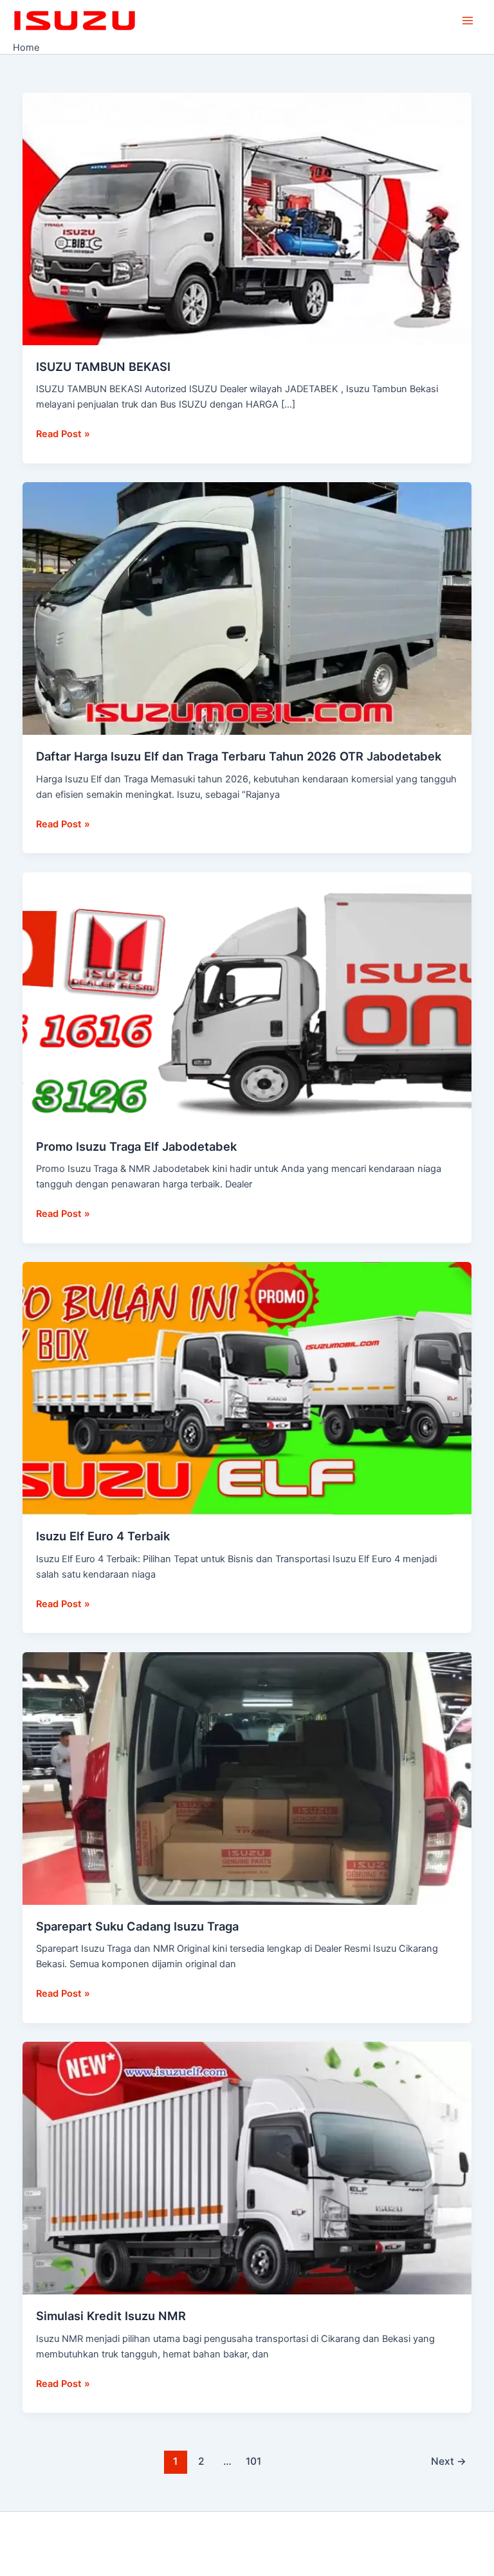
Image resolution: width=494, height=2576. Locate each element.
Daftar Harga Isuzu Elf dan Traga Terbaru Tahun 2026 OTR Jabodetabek (239, 756)
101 (253, 2461)
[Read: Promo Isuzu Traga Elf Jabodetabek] (247, 998)
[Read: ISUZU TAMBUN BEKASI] (247, 218)
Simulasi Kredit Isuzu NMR (111, 2316)
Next (449, 2461)
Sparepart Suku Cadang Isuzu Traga (137, 1926)
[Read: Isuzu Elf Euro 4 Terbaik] (247, 1388)
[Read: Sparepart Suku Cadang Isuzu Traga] (247, 1778)
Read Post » (63, 433)
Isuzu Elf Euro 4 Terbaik (103, 1536)
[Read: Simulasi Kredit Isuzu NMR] (247, 2168)
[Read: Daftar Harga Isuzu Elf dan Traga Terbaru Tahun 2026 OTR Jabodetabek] (247, 608)
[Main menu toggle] (468, 21)
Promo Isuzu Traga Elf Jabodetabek (136, 1146)
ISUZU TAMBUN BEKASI (103, 366)
